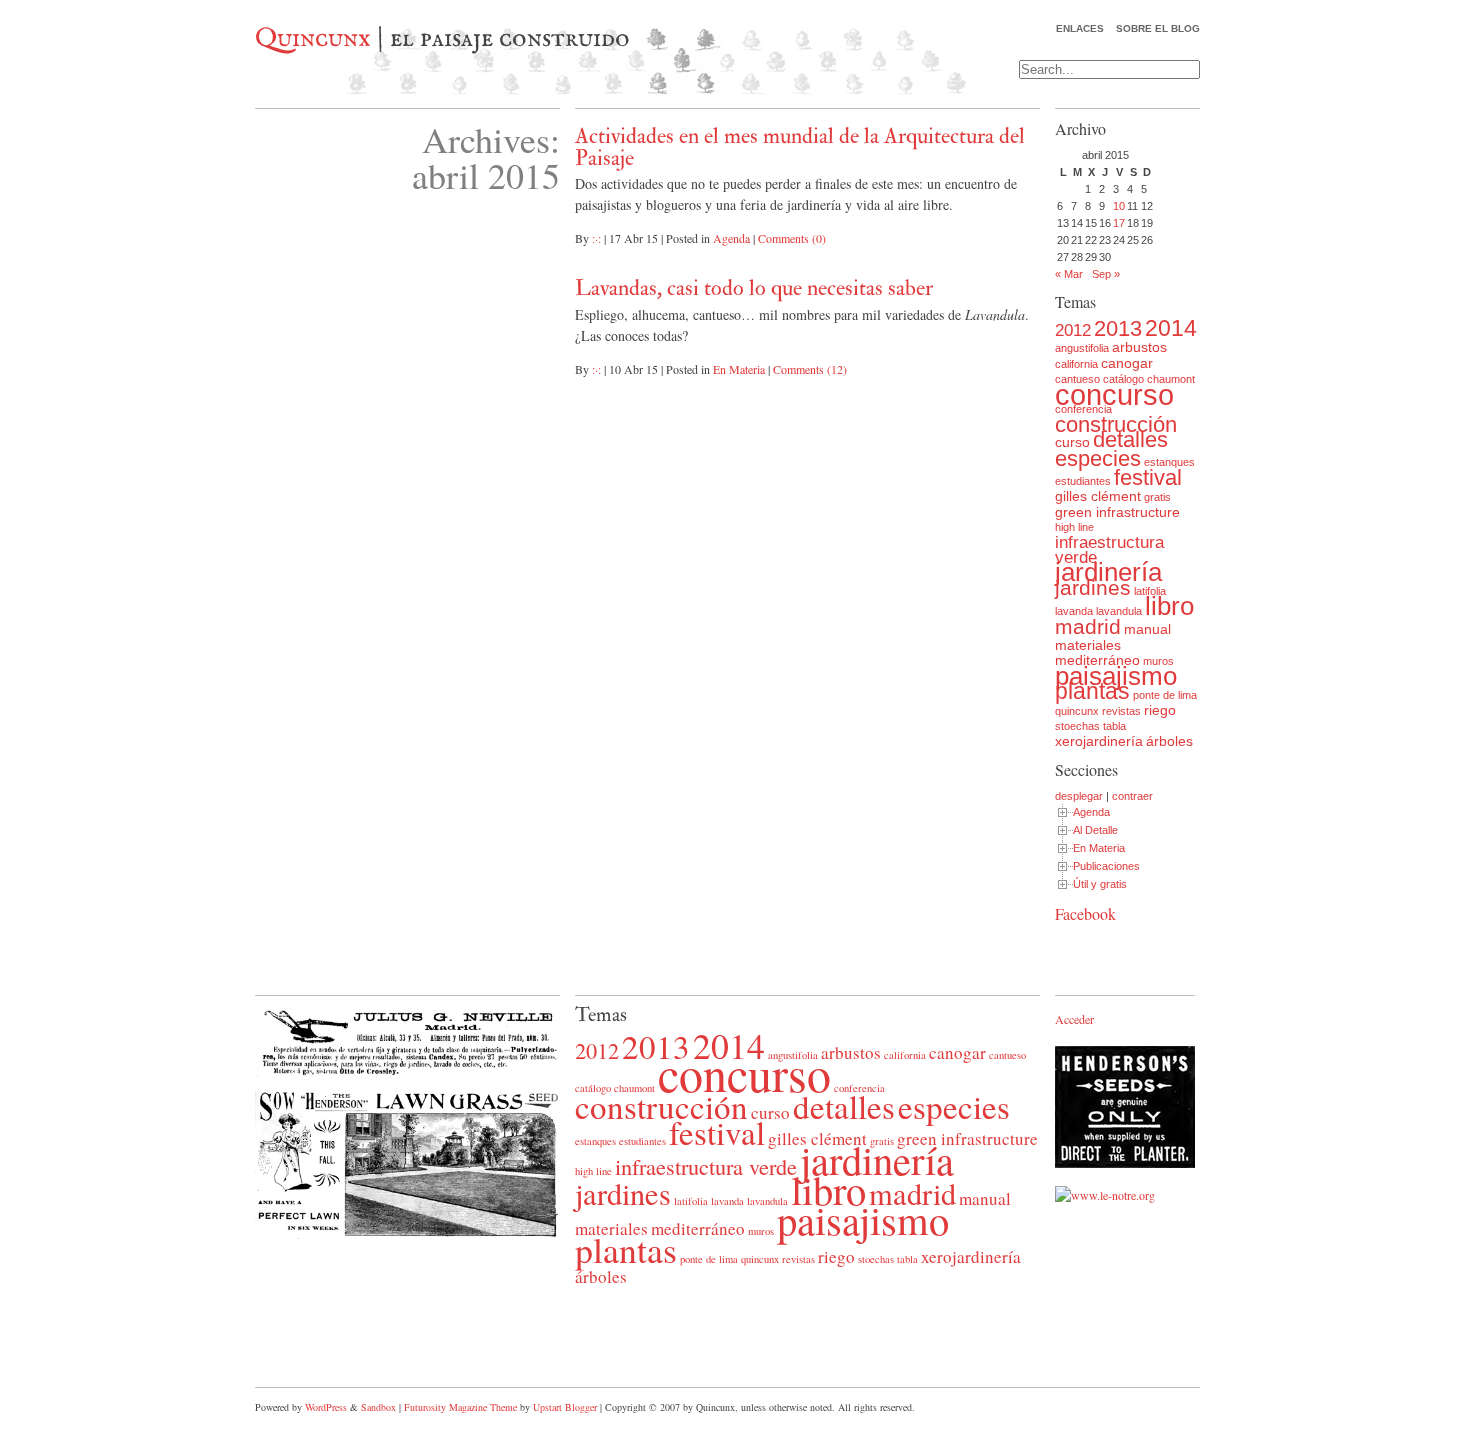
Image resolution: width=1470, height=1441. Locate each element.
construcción (1116, 424)
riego (1160, 710)
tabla (1114, 726)
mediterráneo (1097, 660)
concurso (1114, 394)
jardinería (1108, 572)
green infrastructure (1117, 512)
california (1076, 364)
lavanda (1074, 611)
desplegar (1079, 796)
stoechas (1077, 726)
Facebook (1085, 913)
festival (1148, 477)
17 (1119, 223)
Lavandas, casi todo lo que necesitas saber (754, 288)
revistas (1121, 711)
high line (1074, 527)
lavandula (1119, 611)
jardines (1093, 587)
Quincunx (313, 39)
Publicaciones (1106, 866)
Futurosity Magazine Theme (460, 1407)
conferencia (1083, 409)
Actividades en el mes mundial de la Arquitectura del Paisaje (800, 147)
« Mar (1069, 274)
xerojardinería (1099, 741)
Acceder (1074, 1019)
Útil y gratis (1100, 884)
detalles (1130, 439)
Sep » (1106, 274)
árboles (1169, 741)
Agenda (731, 238)
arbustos (1139, 347)
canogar (1127, 363)
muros (1158, 661)
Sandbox (378, 1407)
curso (1072, 442)
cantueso (1007, 1055)
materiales (1088, 645)
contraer (1132, 796)
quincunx (1077, 711)
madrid (1088, 626)
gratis (1157, 497)
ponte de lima (1165, 695)
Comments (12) (810, 369)
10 (1119, 206)
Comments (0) (792, 238)
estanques (1169, 462)
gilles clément (1098, 496)
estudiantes (1083, 481)
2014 (1171, 328)
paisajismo (1116, 676)
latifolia (1150, 591)
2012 (1073, 330)
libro (1169, 606)
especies (1098, 458)
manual (1147, 629)
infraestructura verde (1109, 550)
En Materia (739, 369)
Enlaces (1080, 28)
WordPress (326, 1407)
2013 (1118, 328)
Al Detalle (1095, 830)
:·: (596, 238)
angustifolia (1082, 348)
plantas (1092, 691)
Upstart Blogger (565, 1407)
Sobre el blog (1158, 28)
